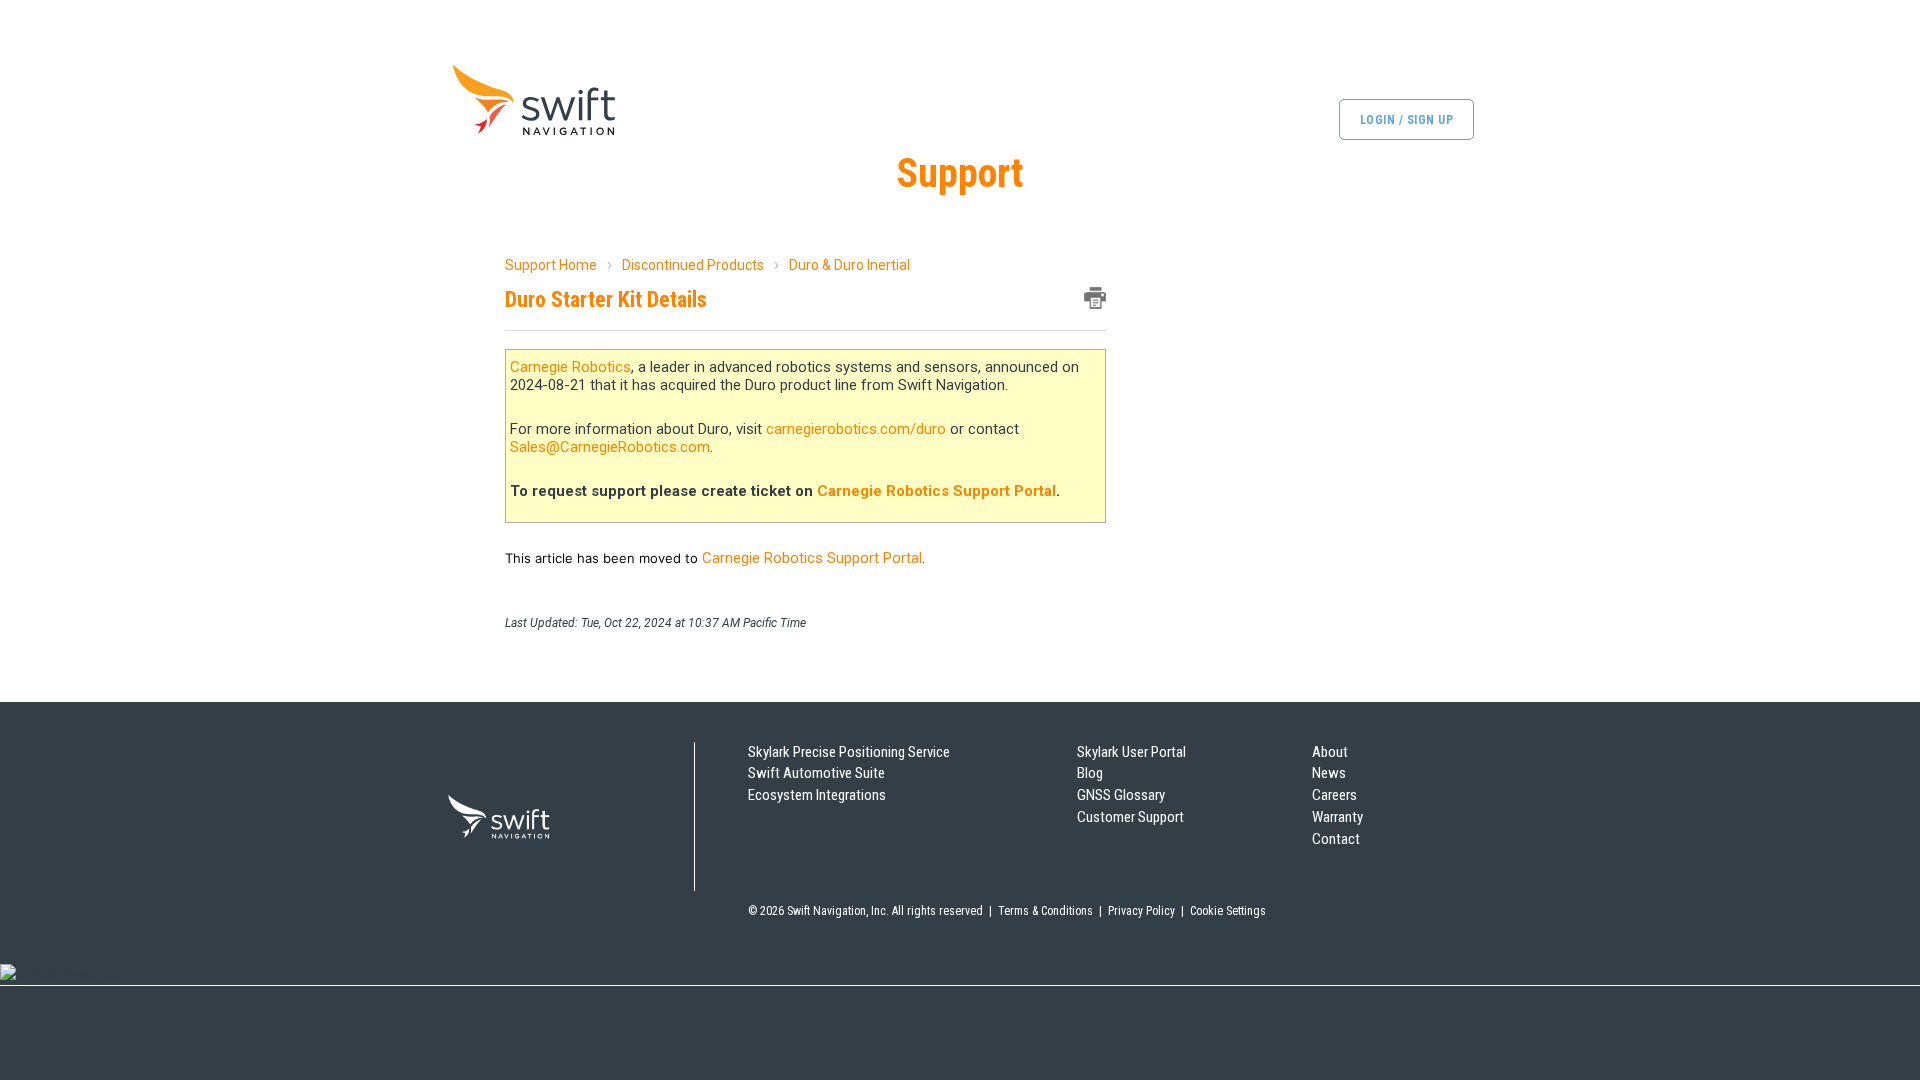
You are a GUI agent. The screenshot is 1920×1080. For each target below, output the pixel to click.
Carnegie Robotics (570, 367)
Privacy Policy (1141, 911)
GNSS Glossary (1121, 795)
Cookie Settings (1228, 911)
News (1329, 773)
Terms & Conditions (1045, 911)
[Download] (923, 277)
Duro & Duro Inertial (849, 265)
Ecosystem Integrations (817, 795)
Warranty (1337, 817)
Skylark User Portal (1131, 752)
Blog (1090, 773)
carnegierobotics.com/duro (856, 429)
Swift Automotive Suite (816, 773)
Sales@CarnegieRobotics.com (610, 447)
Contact (1336, 839)
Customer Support (1130, 817)
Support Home (551, 265)
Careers (1334, 795)
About (1330, 752)
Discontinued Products (693, 265)
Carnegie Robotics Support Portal (936, 491)
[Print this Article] (1095, 298)
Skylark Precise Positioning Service (849, 752)
